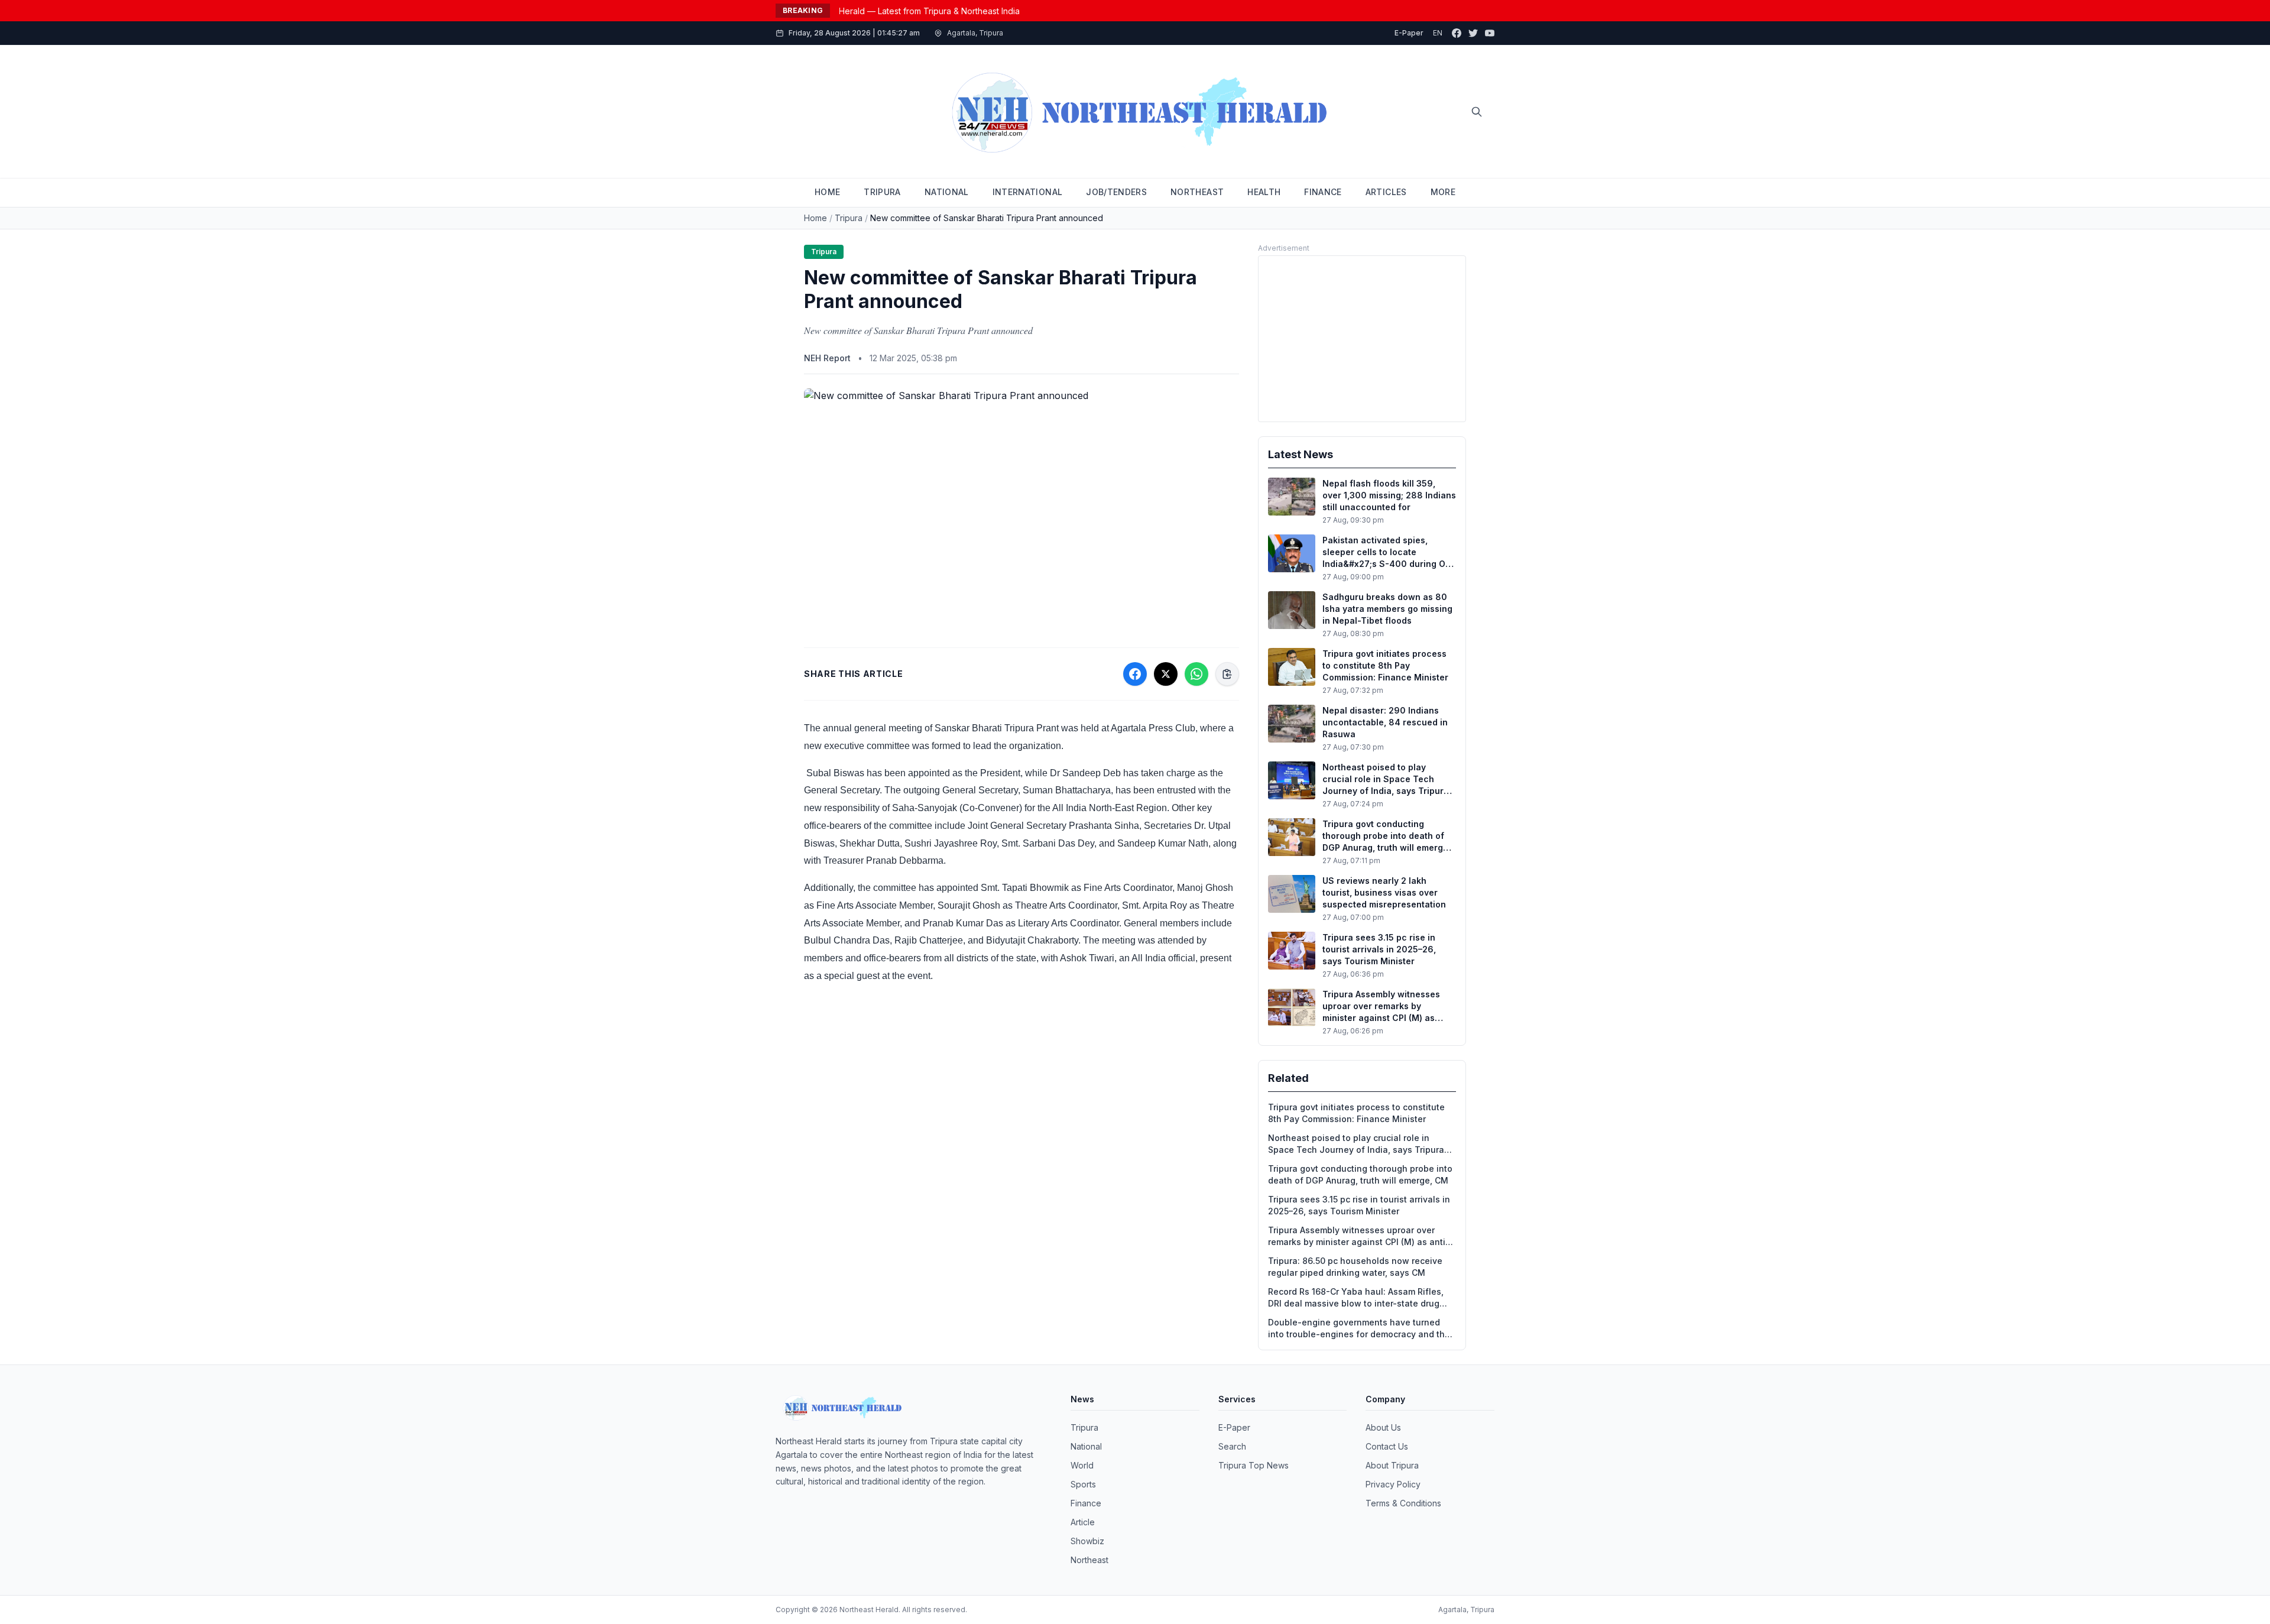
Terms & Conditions (1403, 1503)
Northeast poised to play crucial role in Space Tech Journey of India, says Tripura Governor (1356, 1144)
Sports (1083, 1484)
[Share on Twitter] (1166, 674)
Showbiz (1087, 1541)
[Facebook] (1457, 33)
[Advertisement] (1362, 339)
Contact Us (1387, 1446)
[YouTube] (1490, 33)
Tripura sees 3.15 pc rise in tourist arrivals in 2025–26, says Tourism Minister (1359, 1205)
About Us (1383, 1427)
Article (1083, 1522)
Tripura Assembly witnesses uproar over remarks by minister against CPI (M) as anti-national (1359, 1236)
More (1443, 192)
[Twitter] (1473, 33)
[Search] (1477, 112)
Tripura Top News (1254, 1465)
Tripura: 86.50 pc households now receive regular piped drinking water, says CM (1355, 1267)
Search (1232, 1446)
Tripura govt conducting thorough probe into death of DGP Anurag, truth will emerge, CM (1360, 1174)
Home (815, 218)
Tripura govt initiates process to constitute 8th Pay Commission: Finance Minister (1356, 1113)
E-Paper (1409, 33)
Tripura (849, 218)
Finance (1086, 1503)
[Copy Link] (1227, 674)
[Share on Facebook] (1135, 674)
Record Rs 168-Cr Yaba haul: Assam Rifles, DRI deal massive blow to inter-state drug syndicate (1356, 1298)
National (1086, 1446)
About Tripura (1392, 1465)
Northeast (1089, 1560)
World (1082, 1465)
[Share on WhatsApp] (1196, 674)
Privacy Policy (1393, 1484)
